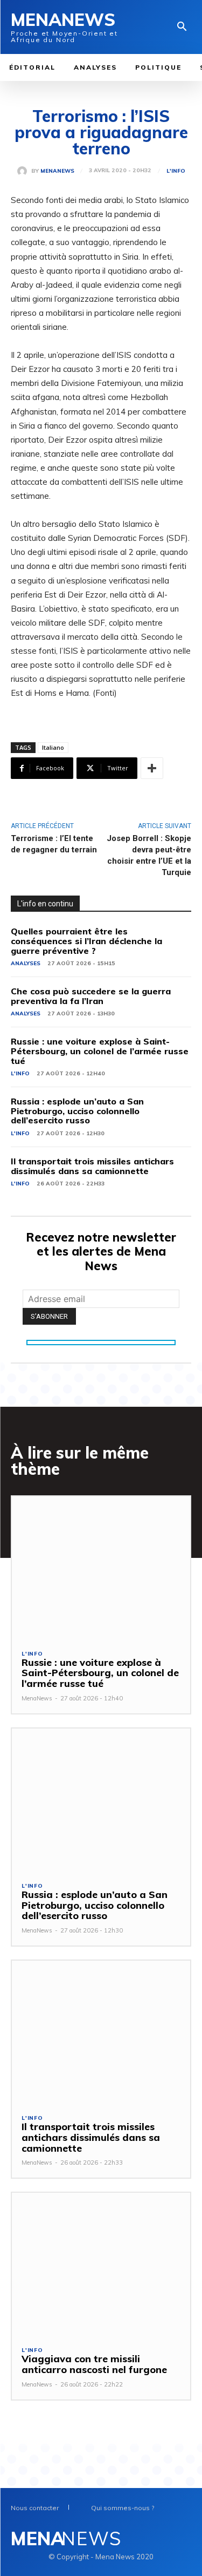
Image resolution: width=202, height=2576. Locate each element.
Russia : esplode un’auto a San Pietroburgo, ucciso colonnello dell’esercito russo (77, 1111)
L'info (176, 171)
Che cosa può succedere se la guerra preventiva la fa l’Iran (91, 996)
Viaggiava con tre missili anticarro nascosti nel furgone (94, 2364)
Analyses (26, 963)
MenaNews (57, 171)
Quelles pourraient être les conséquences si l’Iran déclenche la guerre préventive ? (86, 941)
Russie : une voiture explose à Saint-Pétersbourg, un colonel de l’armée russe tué (100, 1051)
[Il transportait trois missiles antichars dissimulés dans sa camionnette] (101, 2032)
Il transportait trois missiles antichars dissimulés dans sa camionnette (92, 1166)
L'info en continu (45, 904)
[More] (152, 768)
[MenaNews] (24, 171)
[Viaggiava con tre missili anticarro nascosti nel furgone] (101, 2264)
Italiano (53, 747)
